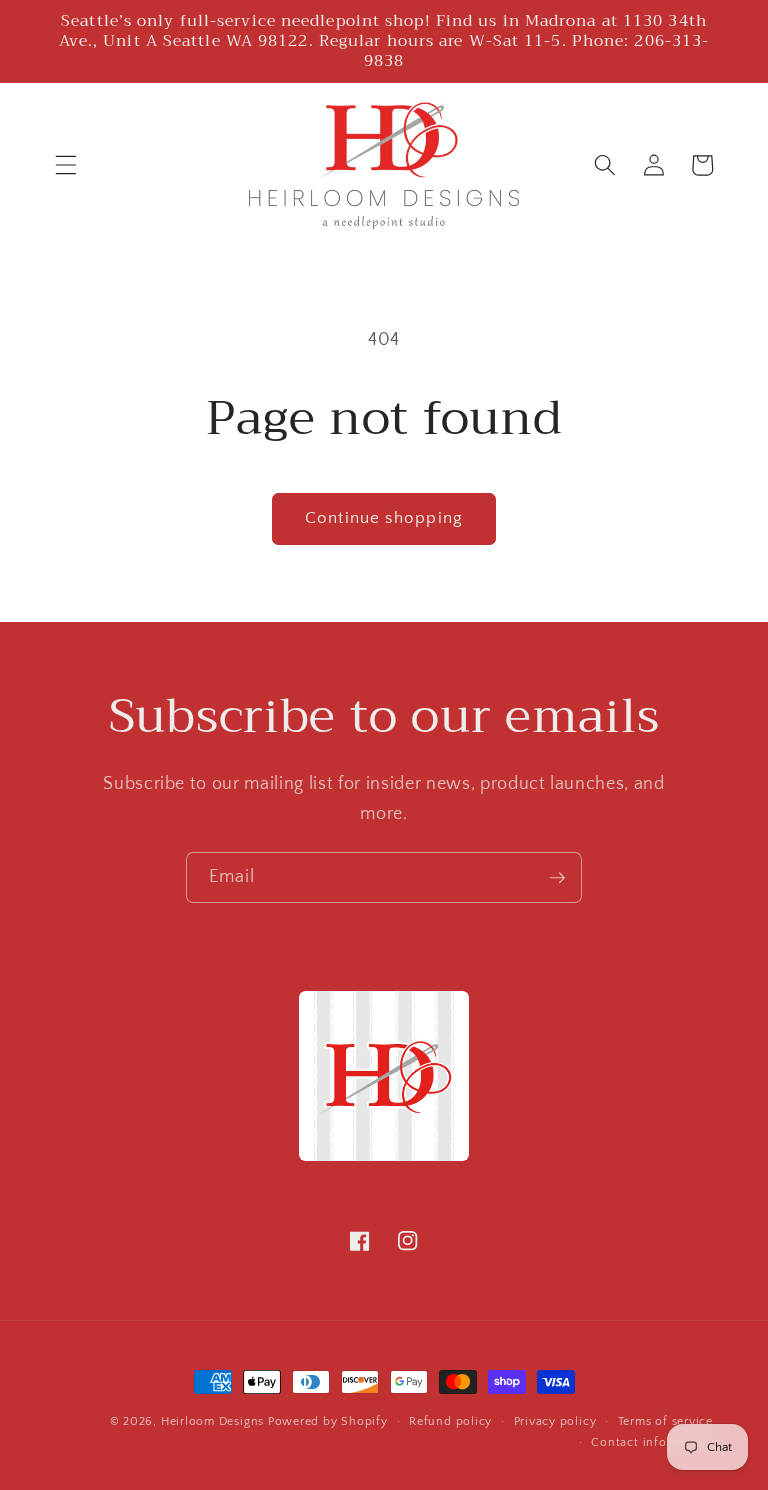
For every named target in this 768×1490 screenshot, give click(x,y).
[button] (66, 165)
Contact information (652, 1442)
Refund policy (450, 1421)
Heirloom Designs (212, 1421)
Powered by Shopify (328, 1421)
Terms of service (665, 1421)
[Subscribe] (557, 878)
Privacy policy (555, 1421)
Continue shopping (384, 518)
